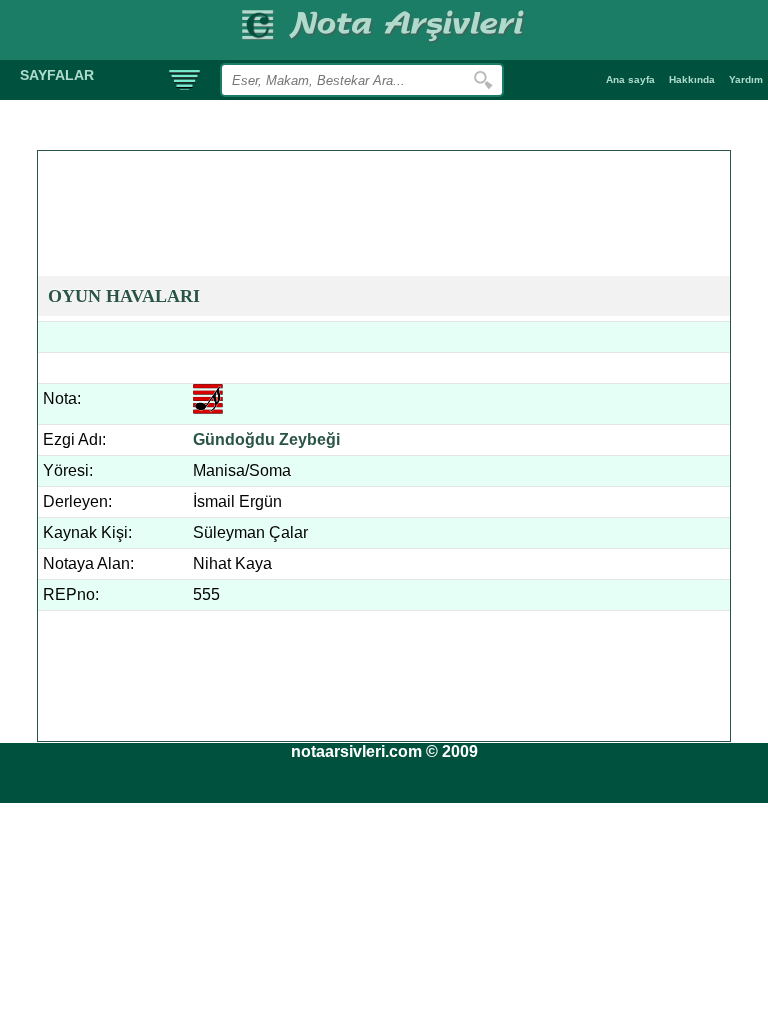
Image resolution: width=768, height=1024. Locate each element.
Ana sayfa (630, 79)
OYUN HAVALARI (124, 296)
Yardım (746, 79)
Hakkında (692, 79)
